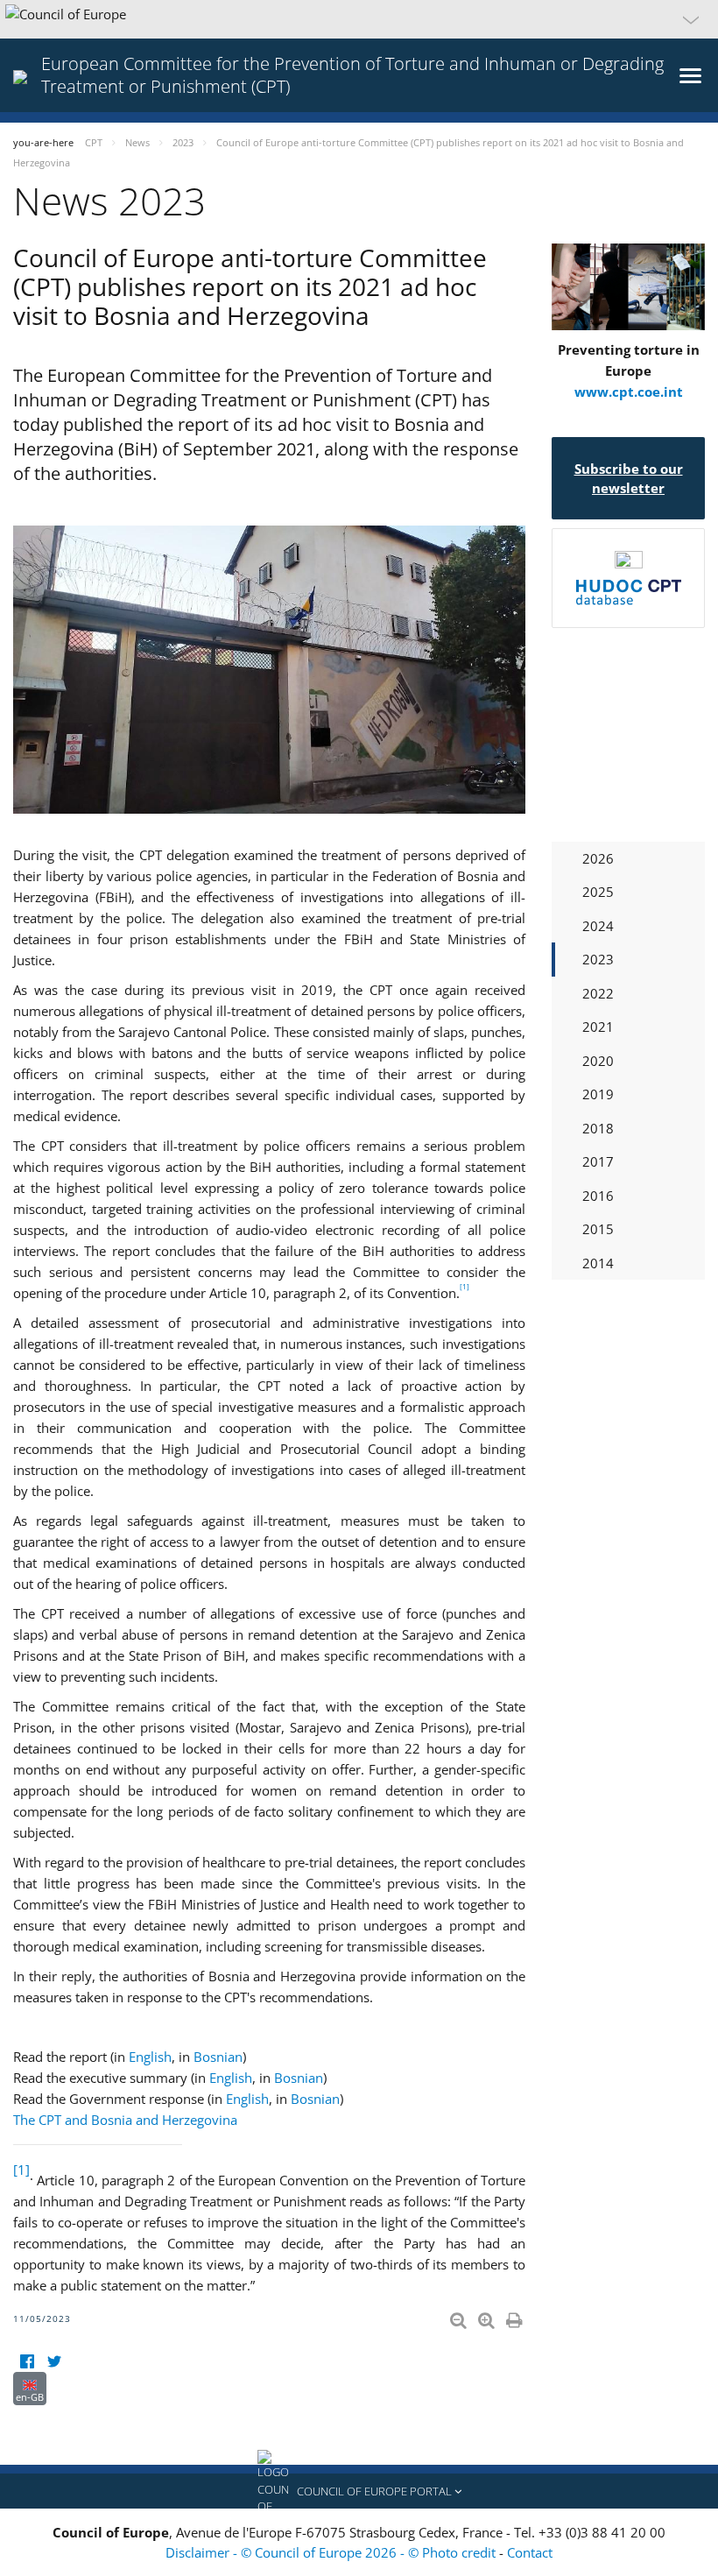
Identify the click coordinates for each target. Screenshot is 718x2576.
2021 (598, 1027)
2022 (598, 993)
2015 (598, 1229)
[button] (359, 19)
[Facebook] (27, 2361)
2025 (598, 892)
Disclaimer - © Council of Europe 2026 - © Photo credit (332, 2552)
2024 (598, 926)
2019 (598, 1094)
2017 (598, 1161)
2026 (598, 858)
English (150, 2057)
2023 (598, 959)
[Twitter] (54, 2361)
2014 (598, 1263)
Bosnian (218, 2057)
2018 (598, 1128)
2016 (598, 1196)
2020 (598, 1061)
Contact (530, 2552)
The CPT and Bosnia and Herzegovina (125, 2120)
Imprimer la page (516, 2317)
